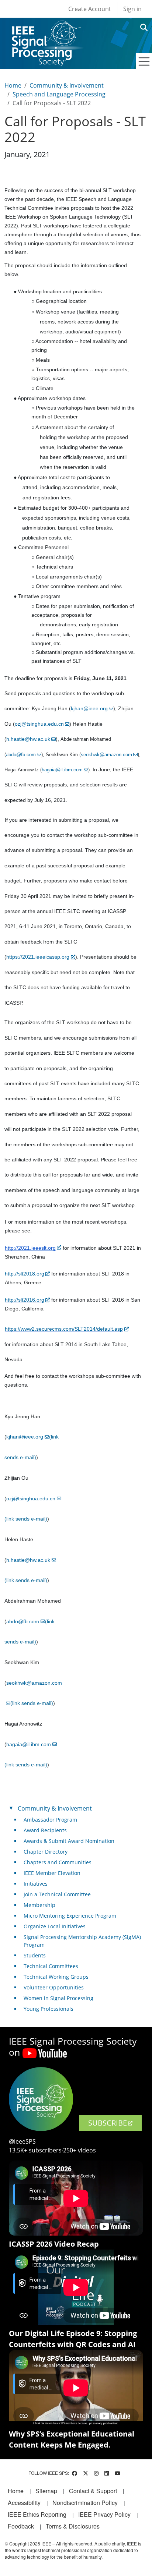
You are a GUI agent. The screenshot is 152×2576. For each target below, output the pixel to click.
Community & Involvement (67, 85)
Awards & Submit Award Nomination (69, 1841)
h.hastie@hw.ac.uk (28, 739)
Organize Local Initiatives (55, 1926)
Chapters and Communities (58, 1862)
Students (35, 1955)
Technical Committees (51, 1966)
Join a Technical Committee (57, 1894)
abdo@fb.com (21, 755)
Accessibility (24, 2503)
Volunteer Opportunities (54, 1987)
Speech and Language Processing (59, 94)
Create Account (90, 9)
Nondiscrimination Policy (85, 2503)
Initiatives (36, 1884)
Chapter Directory (46, 1852)
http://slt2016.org (25, 1300)
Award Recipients (45, 1830)
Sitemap (46, 2491)
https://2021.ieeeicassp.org (38, 957)
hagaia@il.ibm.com (62, 770)
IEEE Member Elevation (52, 1873)
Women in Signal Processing (58, 1998)
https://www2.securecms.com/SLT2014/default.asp (64, 1329)
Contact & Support (93, 2491)
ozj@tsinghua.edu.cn (39, 724)
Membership (39, 1905)
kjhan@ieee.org (89, 708)
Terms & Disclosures (73, 2526)
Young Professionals (49, 2009)
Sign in (132, 9)
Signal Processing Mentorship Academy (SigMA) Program (82, 1941)
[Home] (46, 27)
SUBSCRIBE (108, 2123)
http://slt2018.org (25, 1274)
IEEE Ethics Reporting (37, 2514)
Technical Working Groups (56, 1977)
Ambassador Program (50, 1820)
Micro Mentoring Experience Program (70, 1916)
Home (13, 85)
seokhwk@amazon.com (106, 755)
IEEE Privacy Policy (104, 2514)
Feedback (21, 2526)
